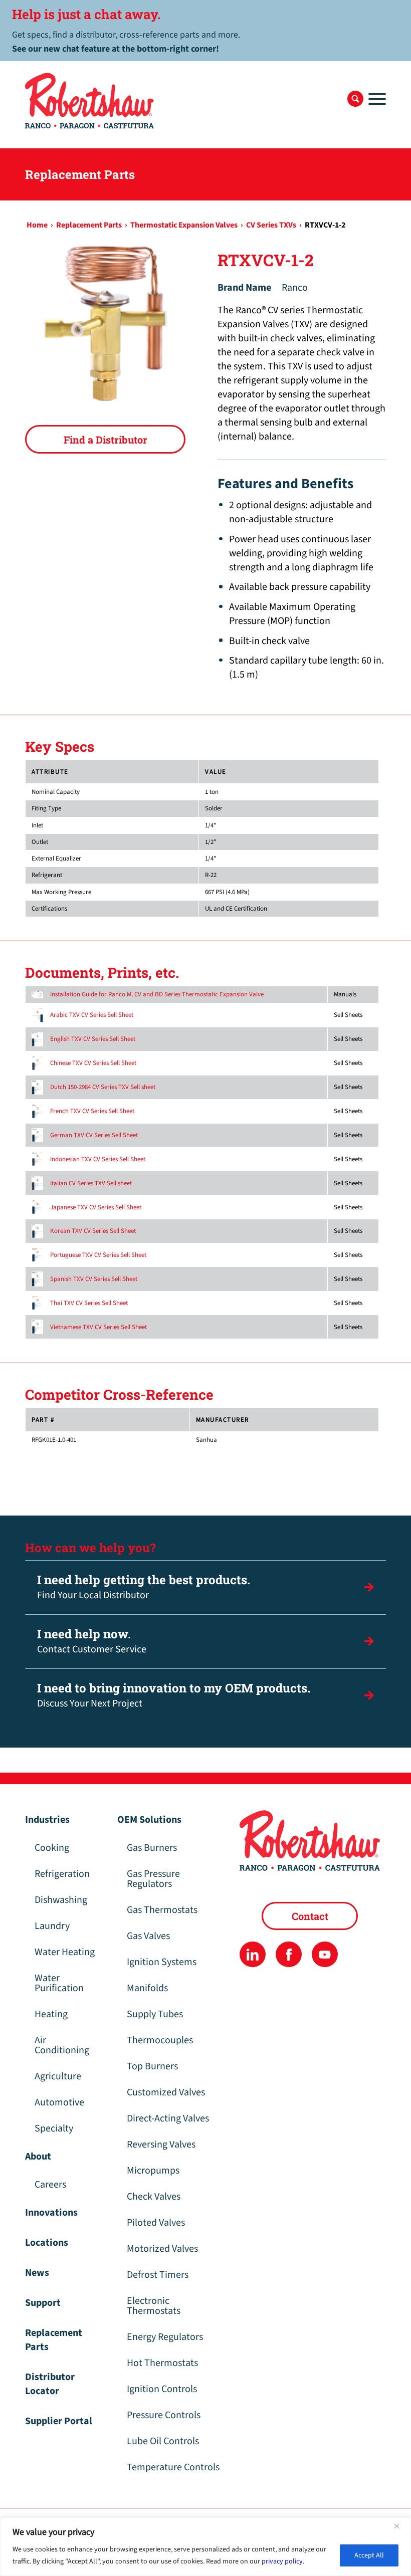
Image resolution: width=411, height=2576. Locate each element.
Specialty (54, 2128)
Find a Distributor (106, 440)
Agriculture (58, 2076)
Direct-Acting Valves (168, 2118)
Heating (51, 2014)
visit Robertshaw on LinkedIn (252, 1954)
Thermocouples (160, 2040)
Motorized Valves (162, 2249)
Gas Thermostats (162, 1910)
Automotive (59, 2102)
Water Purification (59, 1983)
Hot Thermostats (162, 2363)
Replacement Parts (54, 2340)
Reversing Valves (161, 2144)
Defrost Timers (158, 2275)
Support (43, 2303)
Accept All (369, 2555)
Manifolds (147, 1988)
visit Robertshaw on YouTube (325, 1954)
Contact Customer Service (92, 1641)
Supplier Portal (59, 2421)
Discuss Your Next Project (174, 1695)
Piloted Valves (156, 2223)
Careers (50, 2185)
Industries (47, 1820)
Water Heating (65, 1952)
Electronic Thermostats (154, 2306)
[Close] (400, 2526)
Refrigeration (62, 1874)
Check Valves (154, 2197)
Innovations (51, 2213)
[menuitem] (355, 99)
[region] (205, 2547)
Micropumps (153, 2171)
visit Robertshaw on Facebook (288, 1954)
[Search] (355, 99)
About (38, 2157)
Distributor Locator (50, 2384)
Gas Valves (148, 1936)
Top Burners (152, 2066)
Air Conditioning (62, 2045)
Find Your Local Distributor (144, 1587)
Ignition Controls (162, 2389)
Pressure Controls (164, 2415)
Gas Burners (152, 1848)
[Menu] (375, 99)
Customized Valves (166, 2092)
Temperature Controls (173, 2467)
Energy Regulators (165, 2337)
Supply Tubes (155, 2014)
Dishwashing (61, 1900)
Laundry (52, 1926)
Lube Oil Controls (163, 2441)
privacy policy (282, 2561)
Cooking (52, 1848)
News (37, 2273)
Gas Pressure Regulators (153, 1879)
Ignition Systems (162, 1962)
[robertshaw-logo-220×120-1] (90, 101)
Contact (310, 1916)
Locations (47, 2243)
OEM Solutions (149, 1820)
